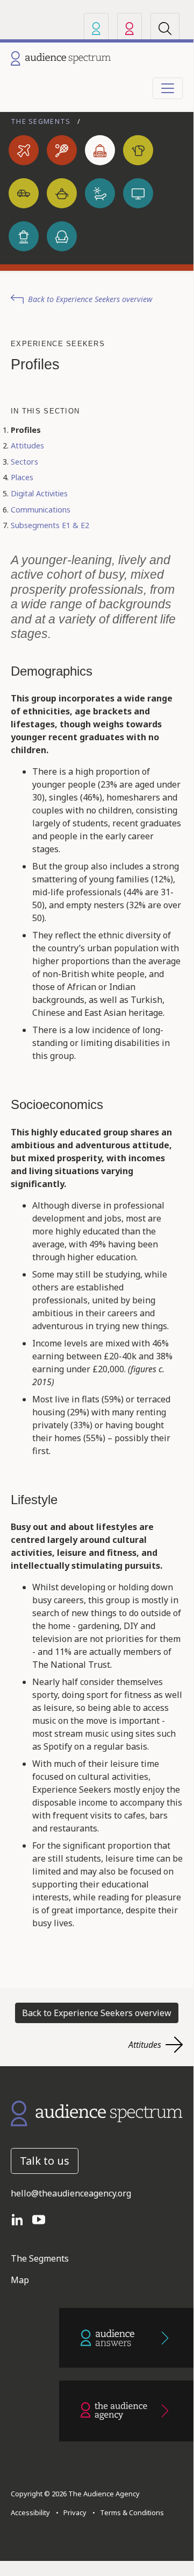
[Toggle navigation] (168, 88)
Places (22, 477)
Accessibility (30, 2512)
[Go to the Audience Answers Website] (126, 2338)
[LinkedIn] (21, 2219)
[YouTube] (43, 2219)
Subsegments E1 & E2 (50, 525)
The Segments (42, 121)
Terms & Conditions (130, 2512)
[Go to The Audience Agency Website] (126, 2411)
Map (20, 2280)
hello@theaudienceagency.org (71, 2193)
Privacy (73, 2512)
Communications (41, 510)
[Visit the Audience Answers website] (96, 28)
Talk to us (45, 2161)
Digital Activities (39, 493)
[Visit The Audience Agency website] (130, 28)
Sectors (24, 462)
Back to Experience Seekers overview (90, 299)
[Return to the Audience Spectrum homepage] (97, 2112)
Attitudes (27, 445)
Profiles (26, 430)
